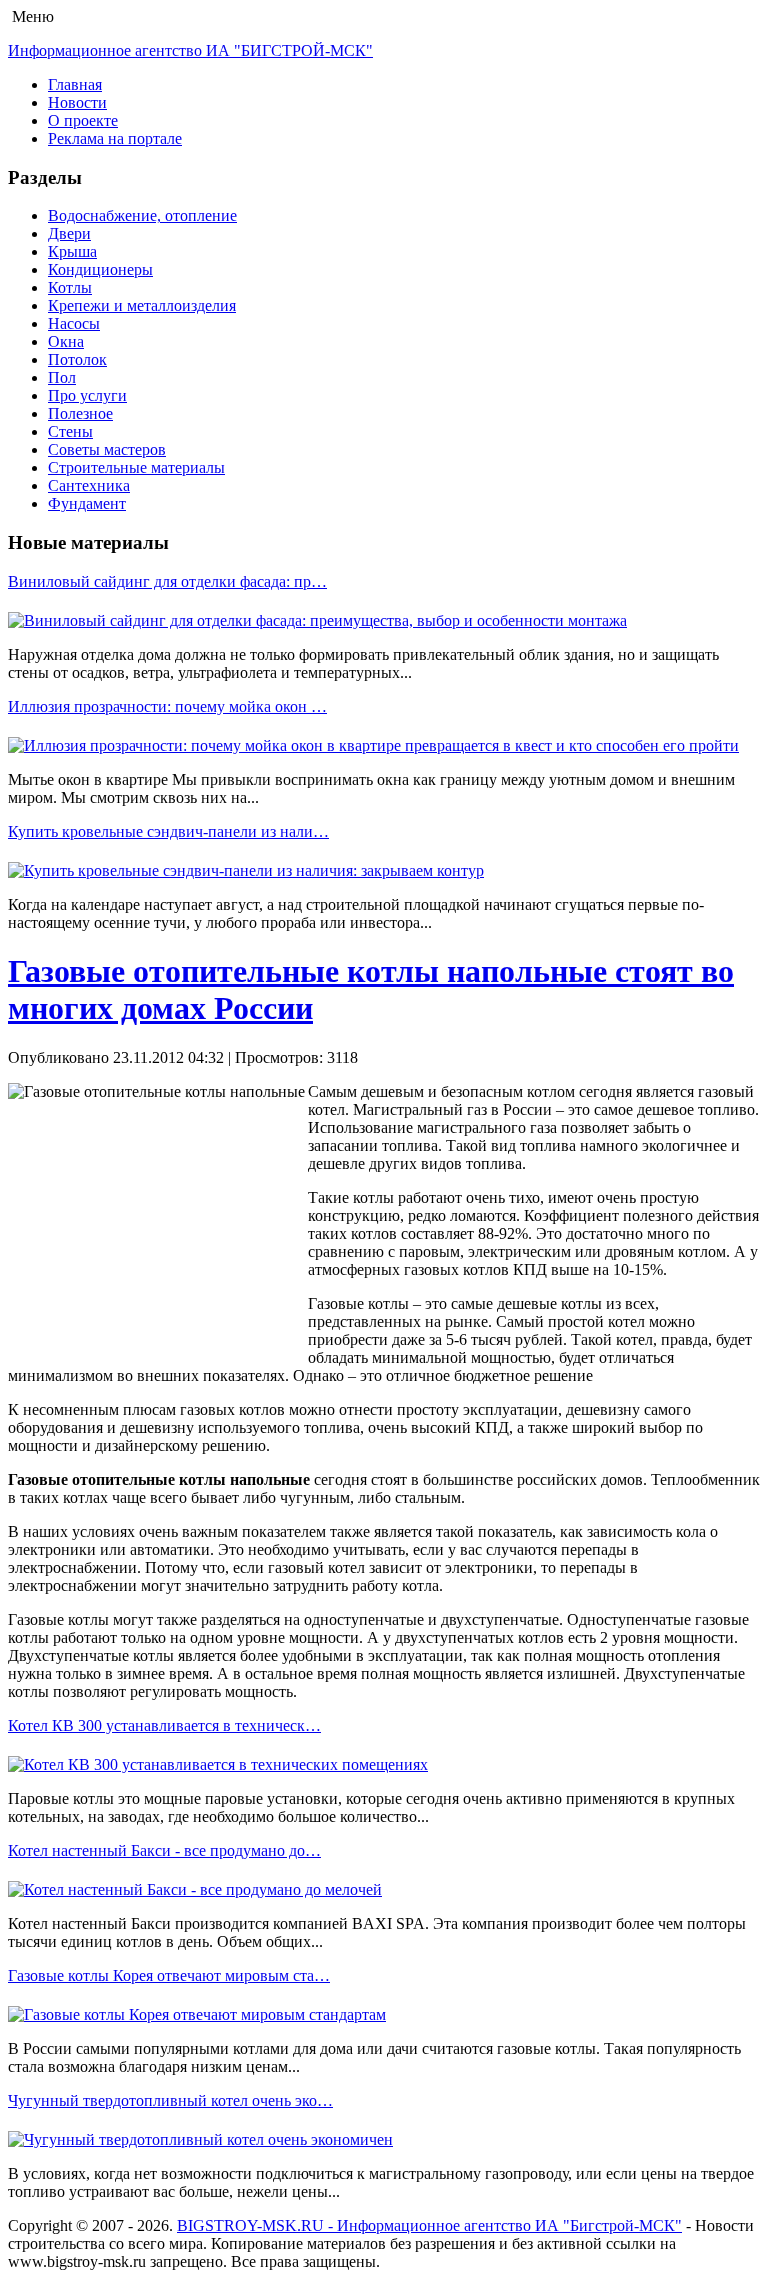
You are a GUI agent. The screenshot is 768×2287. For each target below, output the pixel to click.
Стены (70, 431)
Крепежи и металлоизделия (142, 305)
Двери (69, 233)
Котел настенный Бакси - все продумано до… (164, 1850)
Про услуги (87, 395)
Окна (66, 341)
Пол (62, 377)
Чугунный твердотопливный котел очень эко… (170, 2100)
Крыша (72, 251)
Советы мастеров (107, 449)
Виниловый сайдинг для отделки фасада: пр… (167, 581)
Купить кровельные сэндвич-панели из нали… (168, 831)
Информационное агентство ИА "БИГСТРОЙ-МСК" (190, 50)
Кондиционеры (100, 269)
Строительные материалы (136, 467)
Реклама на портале (115, 138)
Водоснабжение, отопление (142, 215)
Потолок (77, 359)
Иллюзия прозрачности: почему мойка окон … (167, 706)
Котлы (70, 287)
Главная (75, 84)
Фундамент (87, 503)
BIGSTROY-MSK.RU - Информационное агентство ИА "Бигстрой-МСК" (429, 2225)
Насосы (74, 323)
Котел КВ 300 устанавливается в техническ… (164, 1725)
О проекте (83, 120)
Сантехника (89, 485)
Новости (77, 102)
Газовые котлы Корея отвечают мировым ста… (169, 1975)
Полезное (80, 413)
